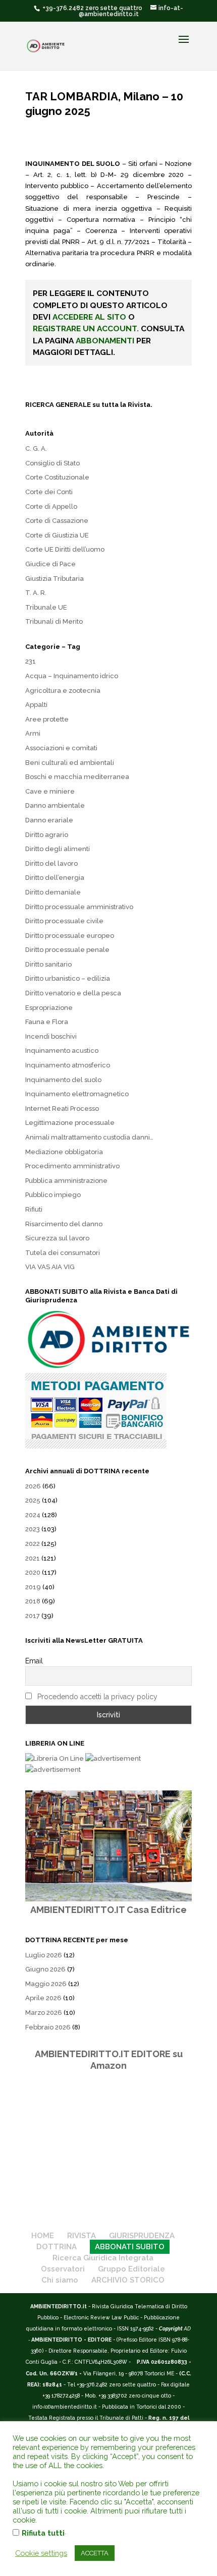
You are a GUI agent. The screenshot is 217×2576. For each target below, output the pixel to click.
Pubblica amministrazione (66, 1181)
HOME (43, 2236)
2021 (33, 1558)
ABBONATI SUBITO (130, 2247)
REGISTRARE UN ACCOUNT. (86, 328)
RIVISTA (82, 2236)
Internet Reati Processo (62, 1109)
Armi (33, 733)
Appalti (36, 705)
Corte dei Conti (49, 492)
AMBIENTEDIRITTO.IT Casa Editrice (108, 1910)
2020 (33, 1572)
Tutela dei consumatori (63, 1253)
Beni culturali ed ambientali (70, 763)
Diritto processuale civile (64, 921)
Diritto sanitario (48, 964)
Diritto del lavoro (51, 863)
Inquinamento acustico (62, 1051)
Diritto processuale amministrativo (79, 907)
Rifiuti (34, 1209)
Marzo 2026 (44, 2013)
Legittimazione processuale (70, 1123)
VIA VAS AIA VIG (50, 1267)
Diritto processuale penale (67, 950)
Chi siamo (60, 2280)
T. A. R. (36, 593)
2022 (33, 1544)
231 (31, 661)
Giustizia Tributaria (55, 579)
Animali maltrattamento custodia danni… (89, 1137)
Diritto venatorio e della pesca (73, 993)
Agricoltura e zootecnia (63, 691)
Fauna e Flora (47, 1022)
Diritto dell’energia (55, 878)
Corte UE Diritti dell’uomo (65, 549)
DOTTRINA (57, 2247)
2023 (33, 1529)
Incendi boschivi (51, 1036)
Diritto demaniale (53, 892)
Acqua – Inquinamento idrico (72, 676)
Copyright (171, 2328)
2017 (33, 1616)
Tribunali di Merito (54, 621)
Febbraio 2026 (48, 2027)
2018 (33, 1601)
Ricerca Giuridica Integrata (103, 2258)
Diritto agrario (47, 835)
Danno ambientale (55, 805)
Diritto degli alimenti (58, 849)
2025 (33, 1500)
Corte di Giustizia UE (57, 535)
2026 (33, 1486)
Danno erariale (49, 820)
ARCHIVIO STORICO (128, 2280)
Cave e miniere (50, 791)
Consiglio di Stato (52, 463)
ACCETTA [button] (95, 2553)
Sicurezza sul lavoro (57, 1238)
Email (34, 1661)
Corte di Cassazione (57, 521)
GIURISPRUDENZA (142, 2236)
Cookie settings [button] (41, 2553)
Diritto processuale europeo (70, 936)
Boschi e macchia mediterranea (77, 777)
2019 (33, 1587)
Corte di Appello (51, 506)
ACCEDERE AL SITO (89, 317)
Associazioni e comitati (61, 748)
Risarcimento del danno (64, 1224)
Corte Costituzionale (57, 477)
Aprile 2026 (43, 1998)
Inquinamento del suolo (63, 1080)
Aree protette (47, 719)
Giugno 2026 (45, 1969)
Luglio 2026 (44, 1955)
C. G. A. (36, 448)
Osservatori (63, 2269)
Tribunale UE (46, 607)
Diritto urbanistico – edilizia (68, 978)
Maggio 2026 (46, 1984)
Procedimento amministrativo (72, 1166)
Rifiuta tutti (43, 2533)
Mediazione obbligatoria (64, 1152)
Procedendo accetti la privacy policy (97, 1697)
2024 (33, 1515)
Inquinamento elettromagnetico (77, 1094)
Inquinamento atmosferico (68, 1065)
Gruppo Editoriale (131, 2269)
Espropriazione (49, 1008)
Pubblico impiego (53, 1195)
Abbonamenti (105, 341)
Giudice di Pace (50, 564)
